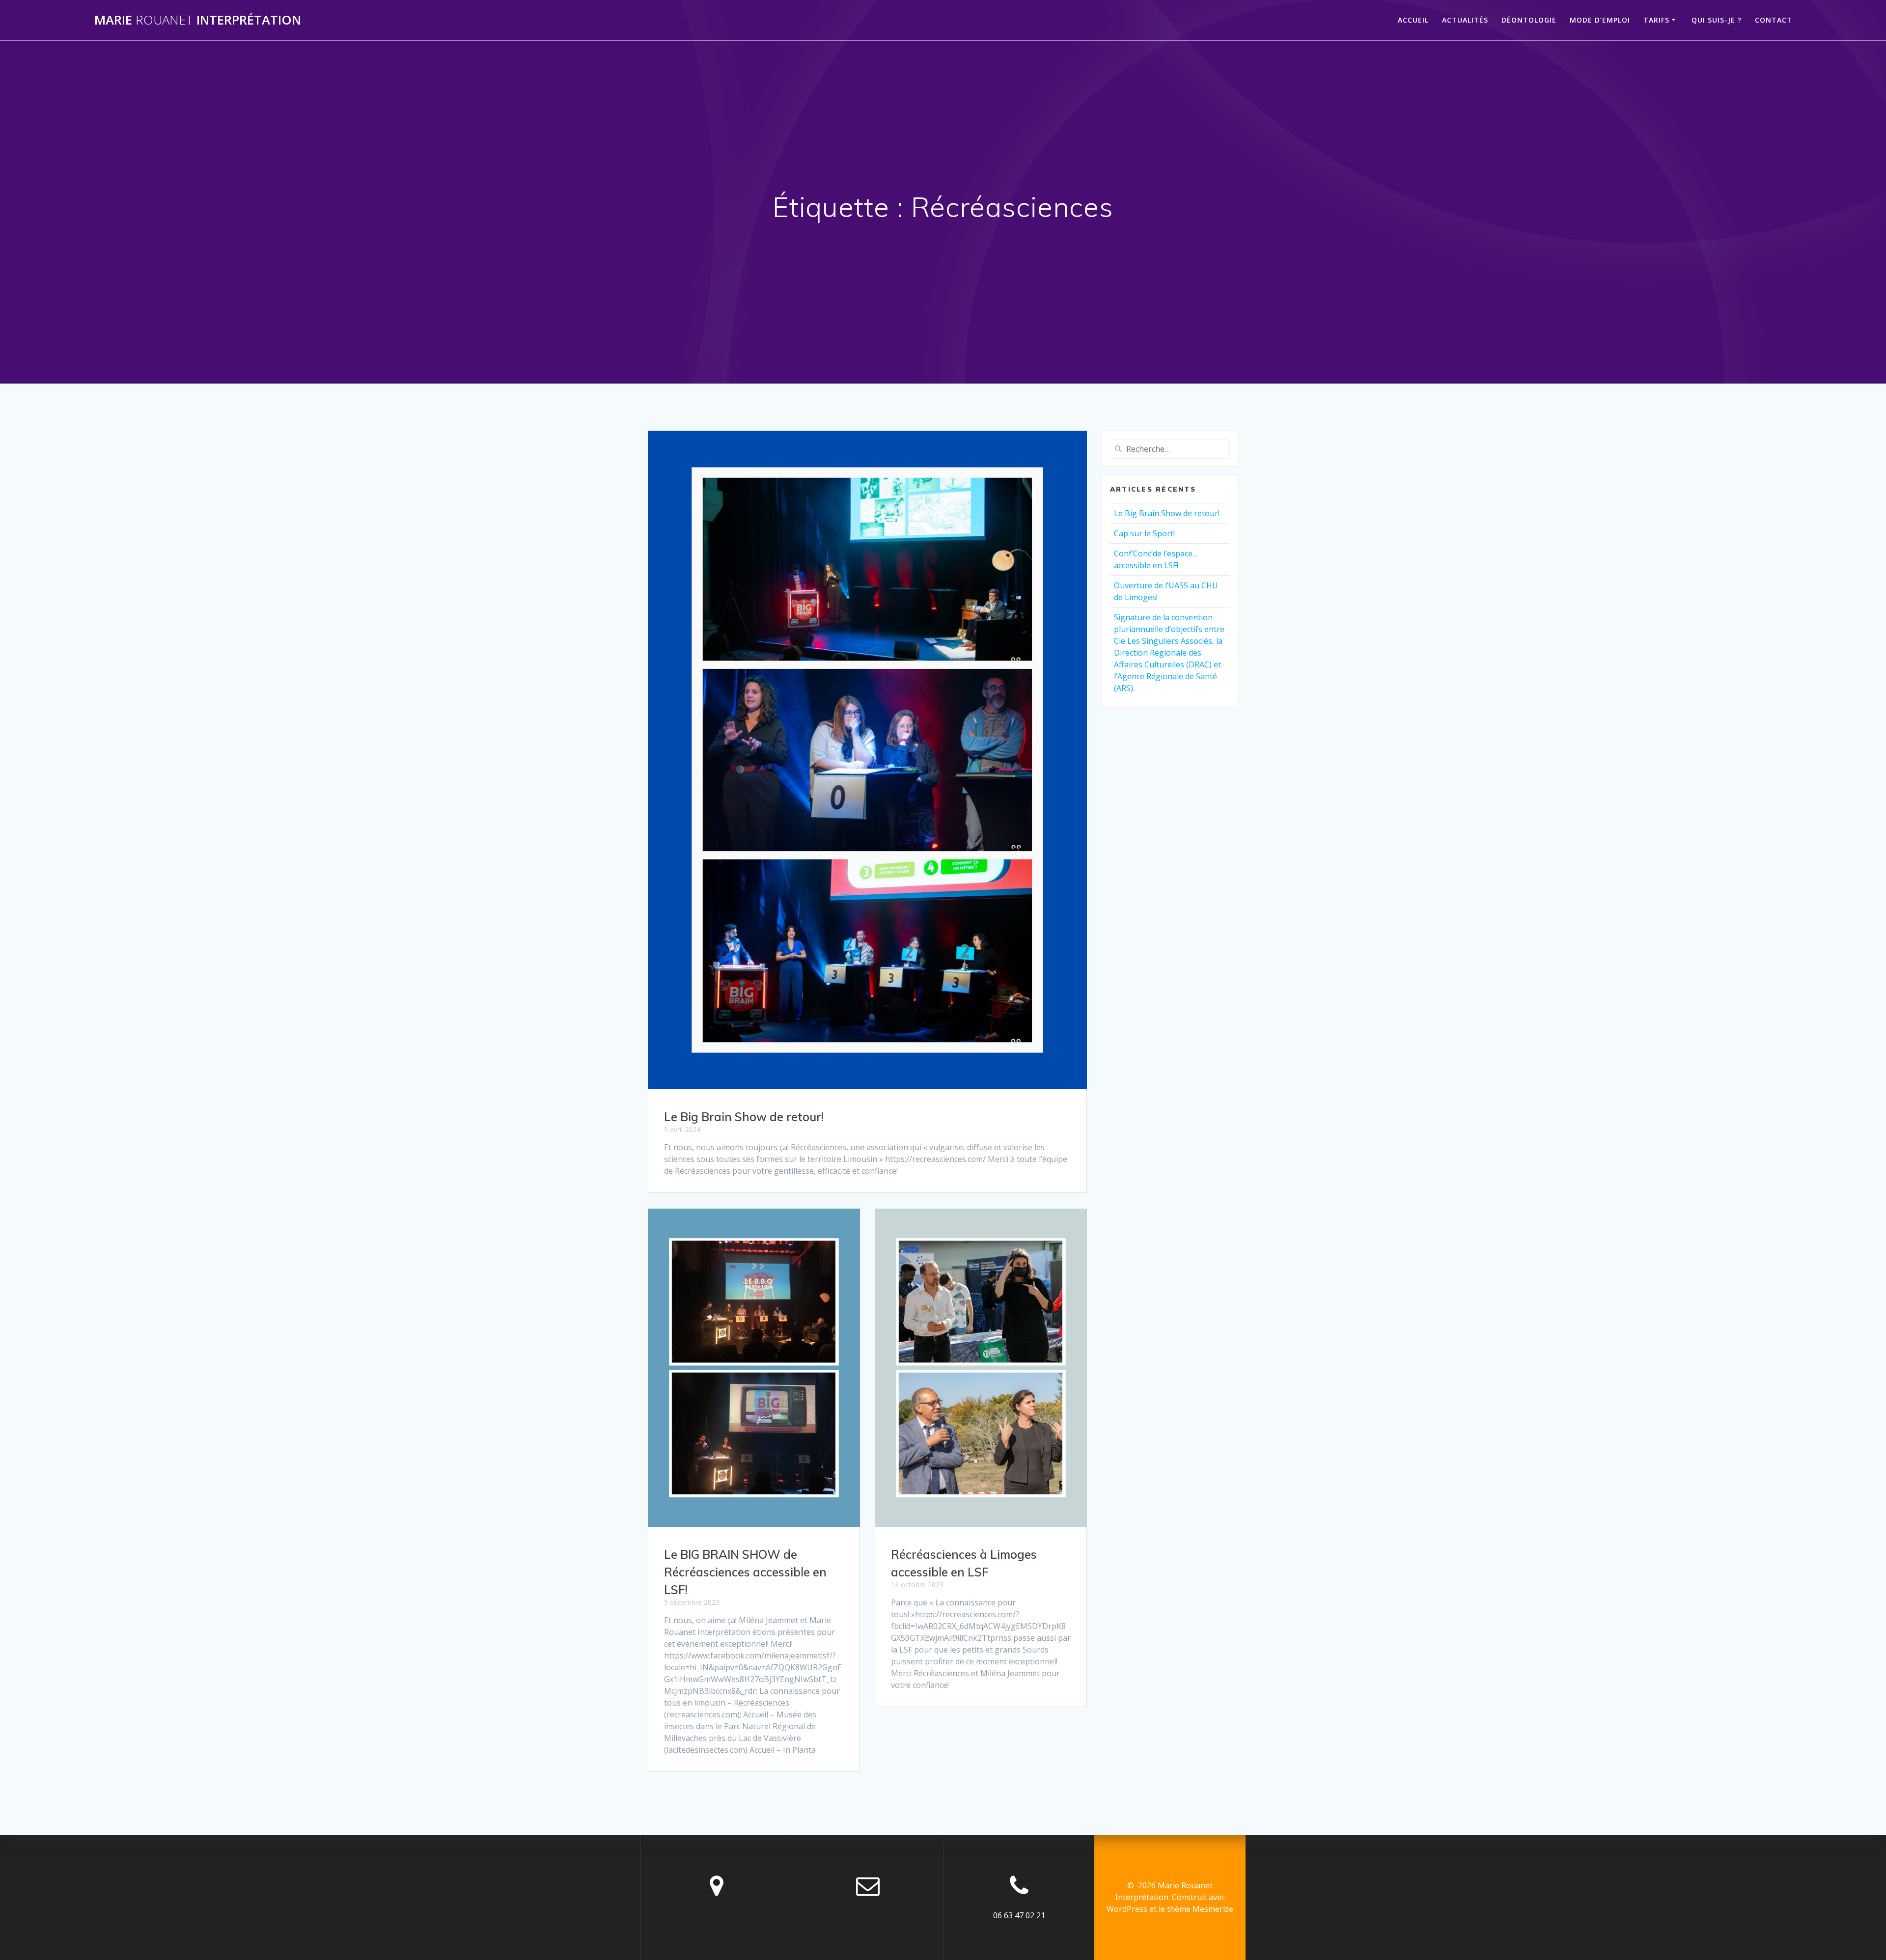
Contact (1774, 20)
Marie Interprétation (198, 20)
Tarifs (1656, 20)
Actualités (1465, 20)
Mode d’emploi (1600, 20)
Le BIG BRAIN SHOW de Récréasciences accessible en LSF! (745, 1572)
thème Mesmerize (1200, 1909)
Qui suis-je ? (1717, 20)
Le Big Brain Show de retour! (744, 1117)
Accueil (1413, 20)
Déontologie (1529, 20)
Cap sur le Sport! (1144, 533)
